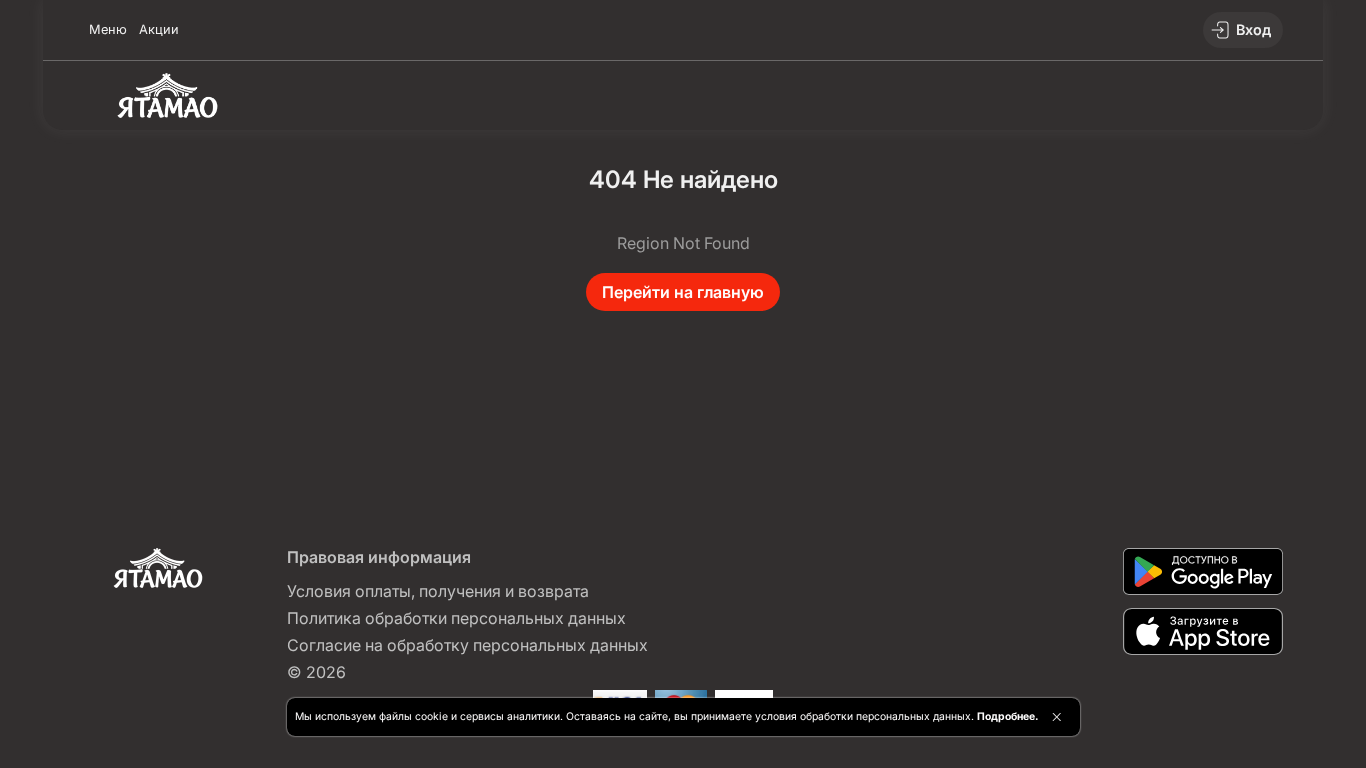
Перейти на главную (683, 292)
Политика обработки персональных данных (456, 618)
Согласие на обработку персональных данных (467, 645)
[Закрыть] (1056, 717)
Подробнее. (1007, 716)
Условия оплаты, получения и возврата (438, 591)
